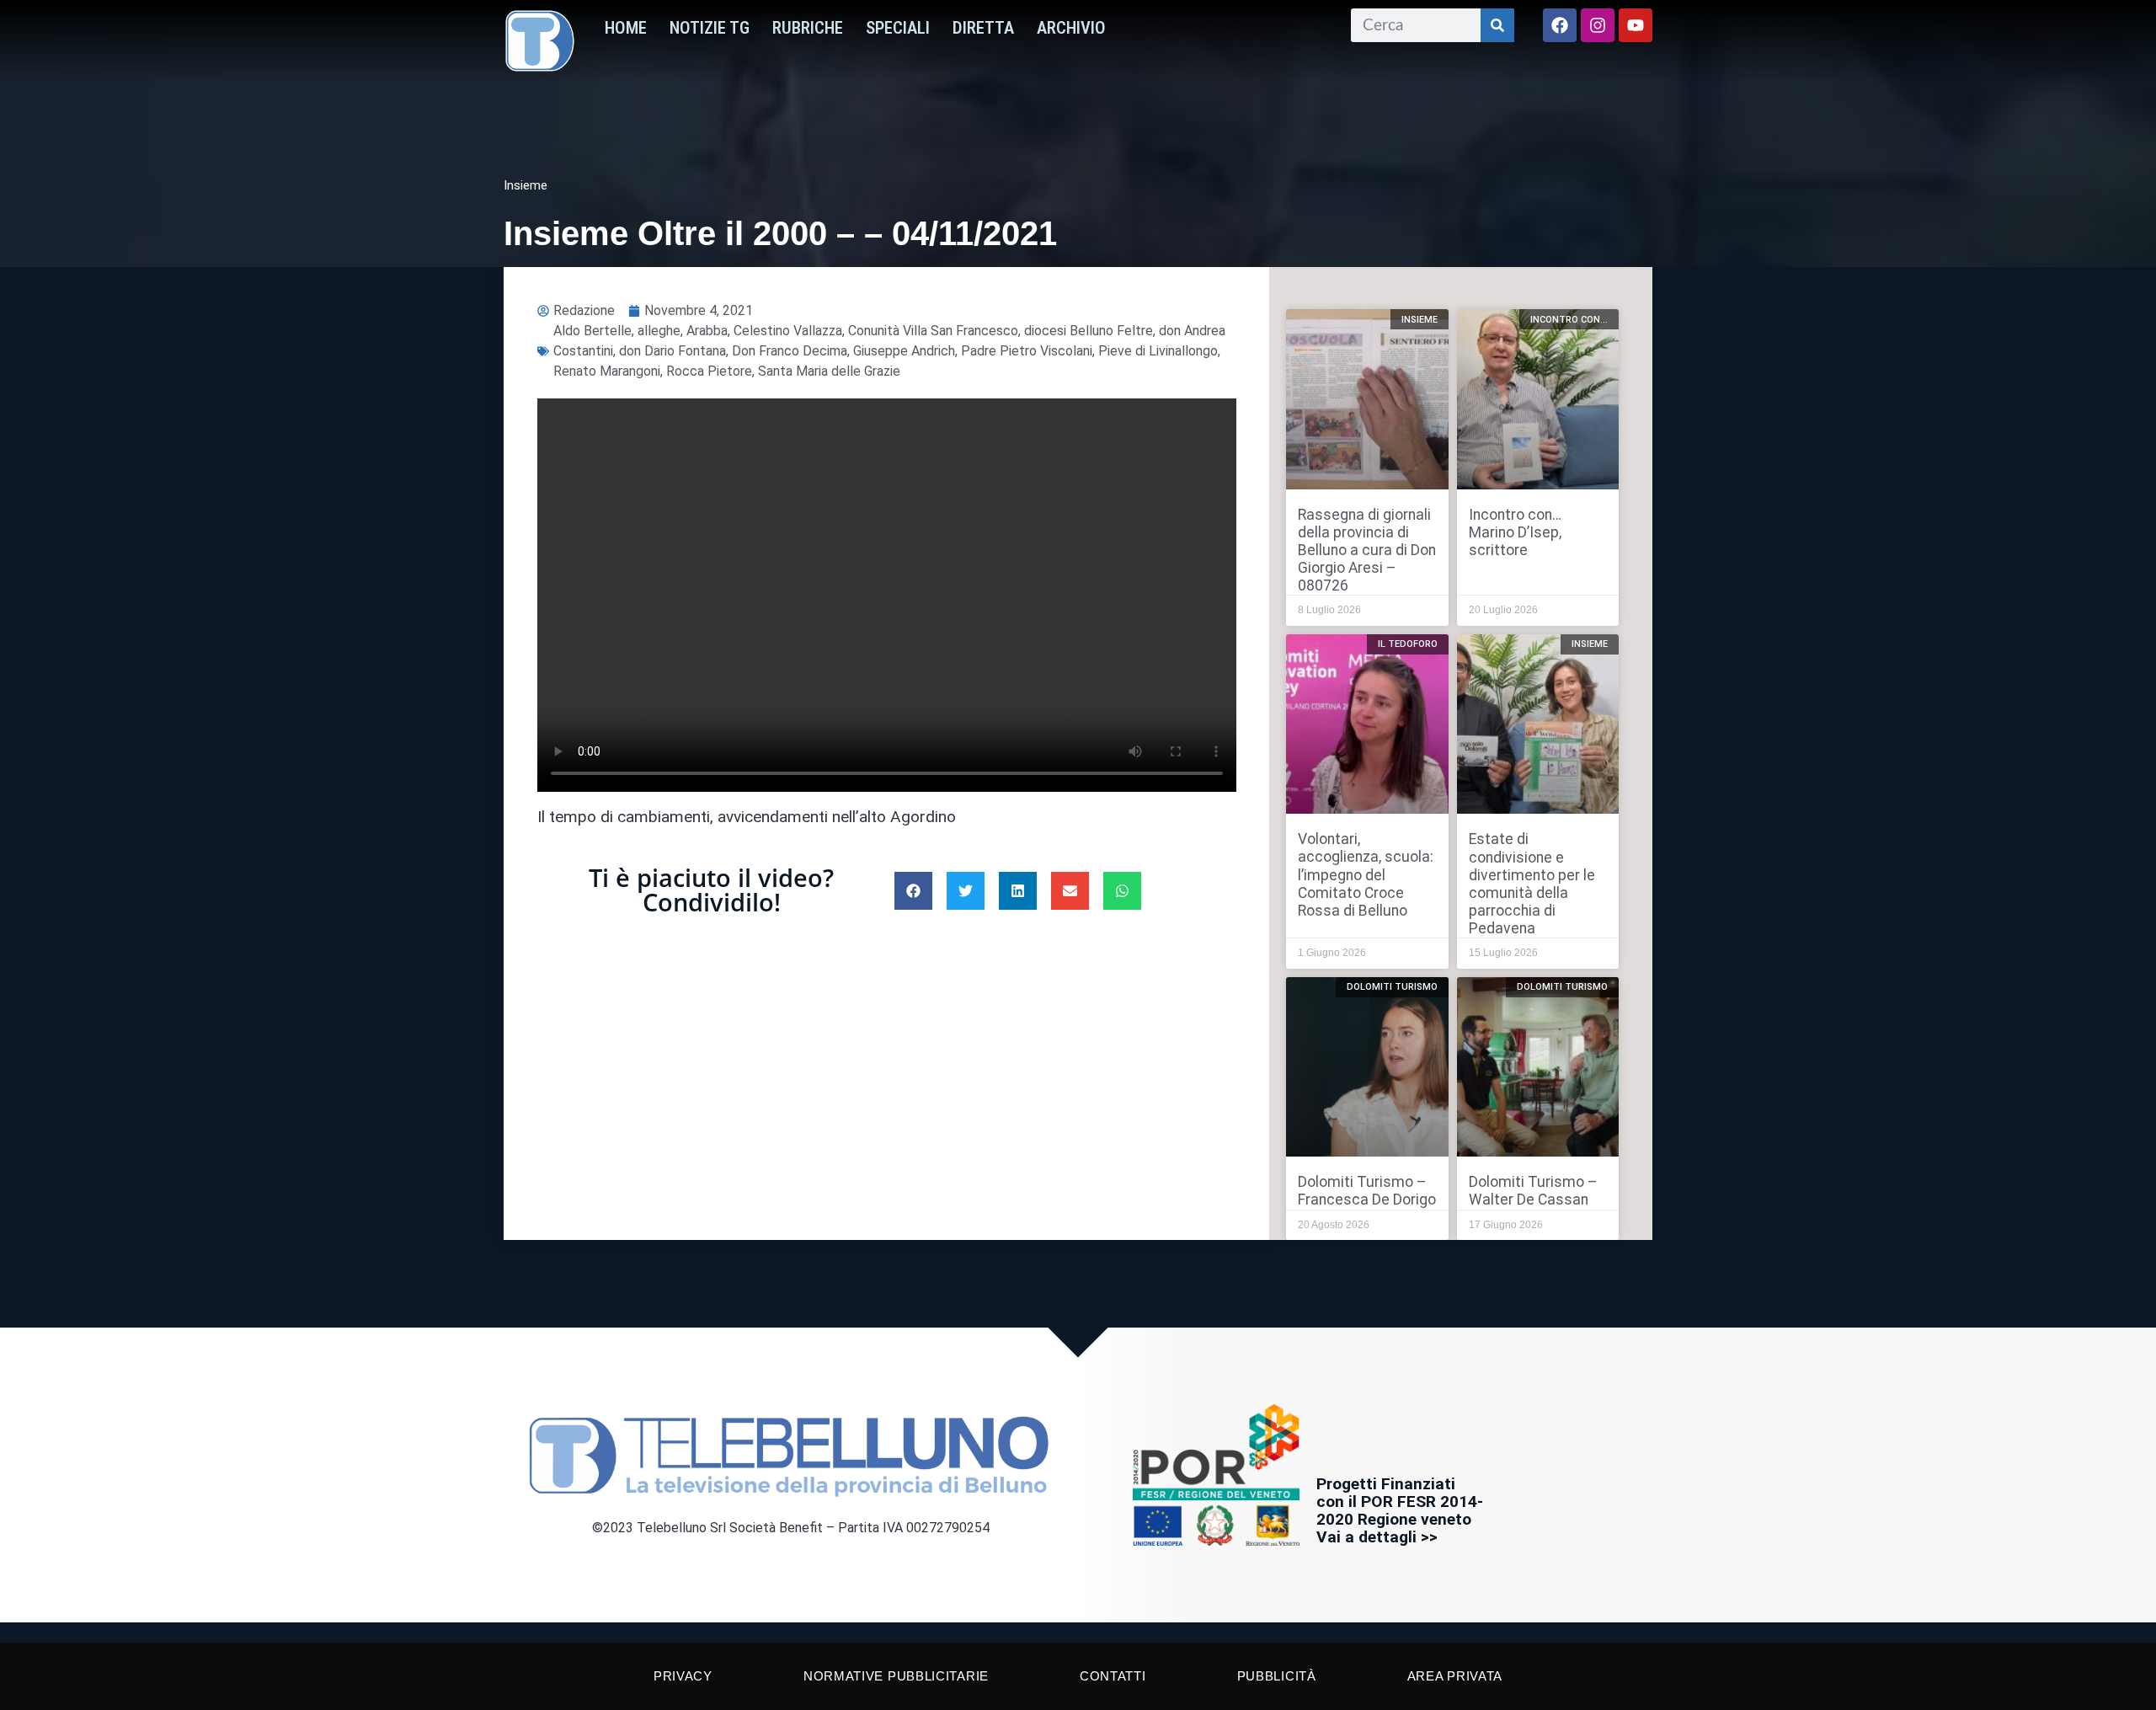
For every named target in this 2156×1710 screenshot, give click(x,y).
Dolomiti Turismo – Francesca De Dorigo (1367, 1191)
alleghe (659, 331)
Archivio (1071, 28)
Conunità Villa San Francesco (933, 331)
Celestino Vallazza (788, 331)
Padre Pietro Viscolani (1027, 351)
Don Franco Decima (790, 351)
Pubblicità (1277, 1676)
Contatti (1113, 1676)
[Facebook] (1560, 25)
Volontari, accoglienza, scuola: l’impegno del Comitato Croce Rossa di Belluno (1366, 874)
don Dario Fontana (672, 351)
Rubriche (808, 28)
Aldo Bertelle (592, 331)
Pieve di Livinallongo (1158, 351)
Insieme (526, 185)
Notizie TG (710, 28)
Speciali (898, 28)
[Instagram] (1598, 25)
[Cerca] (1497, 25)
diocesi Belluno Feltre (1089, 331)
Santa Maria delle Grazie (829, 371)
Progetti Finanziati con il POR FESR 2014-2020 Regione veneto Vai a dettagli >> (1400, 1510)
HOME (626, 28)
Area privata (1455, 1676)
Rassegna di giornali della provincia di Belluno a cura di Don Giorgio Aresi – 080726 (1367, 550)
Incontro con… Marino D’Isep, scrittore (1515, 532)
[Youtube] (1636, 25)
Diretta (983, 28)
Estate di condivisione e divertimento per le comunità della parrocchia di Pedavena (1532, 884)
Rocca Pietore (709, 371)
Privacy (683, 1676)
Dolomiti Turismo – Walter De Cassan (1533, 1191)
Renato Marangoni (607, 371)
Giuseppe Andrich (904, 351)
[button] (913, 891)
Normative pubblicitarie (896, 1676)
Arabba (707, 331)
